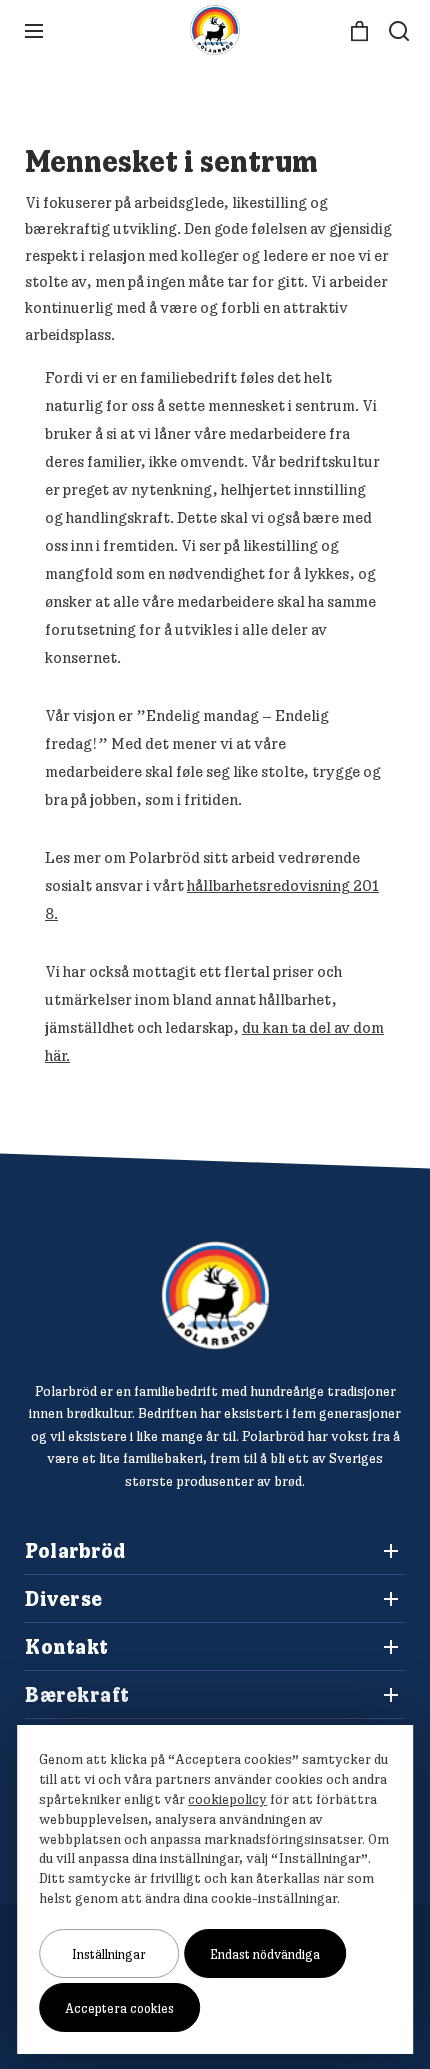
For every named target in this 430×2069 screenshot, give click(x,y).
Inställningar (109, 1954)
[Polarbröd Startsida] (215, 1295)
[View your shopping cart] (359, 31)
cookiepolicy (227, 1799)
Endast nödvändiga (265, 1954)
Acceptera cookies (119, 2008)
